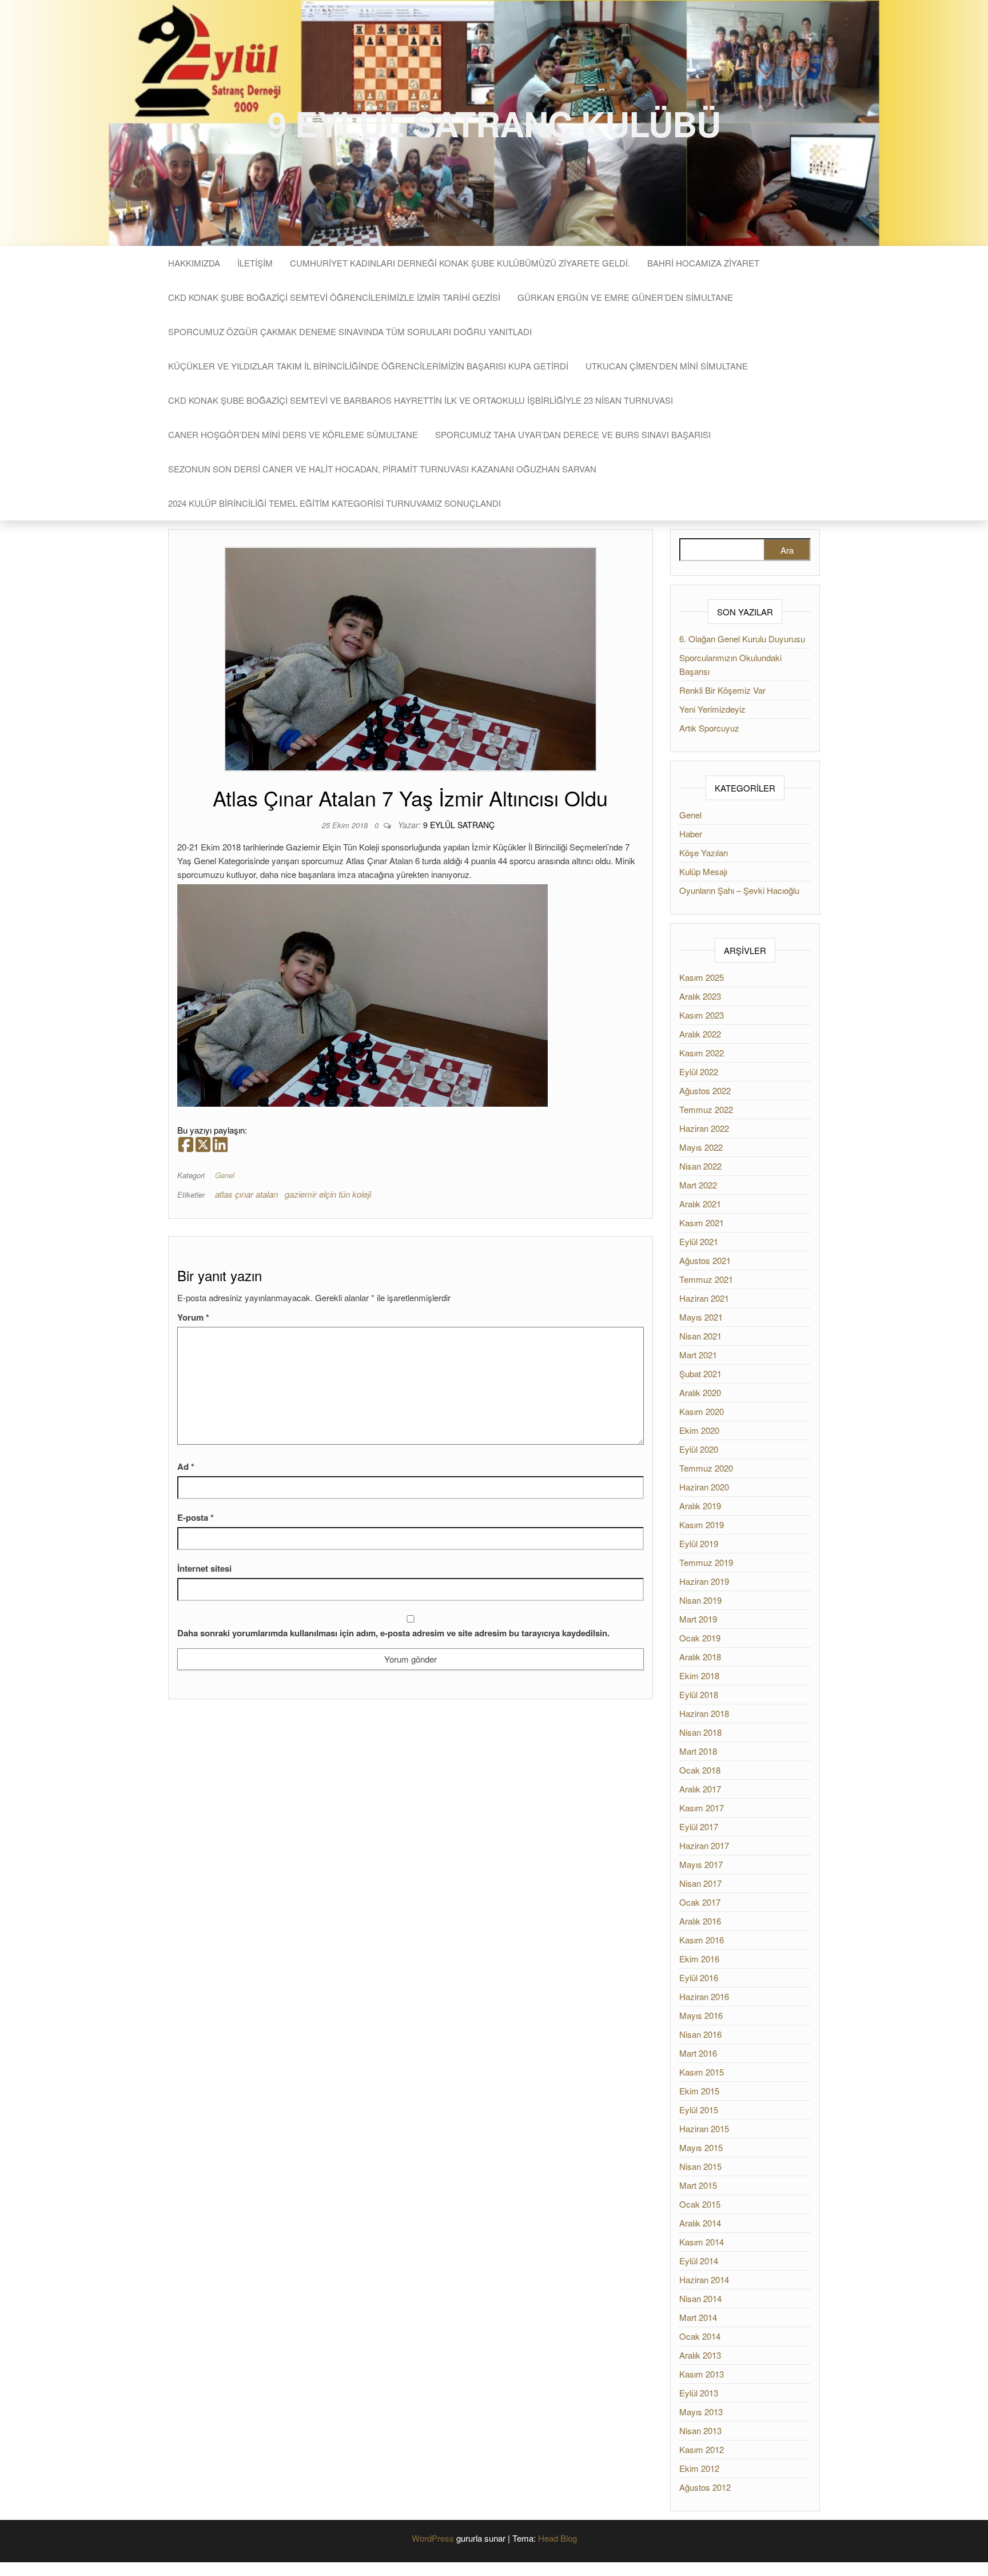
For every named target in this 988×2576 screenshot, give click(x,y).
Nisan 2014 (700, 2298)
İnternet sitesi (204, 1568)
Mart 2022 (698, 1185)
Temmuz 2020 (706, 1468)
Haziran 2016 (704, 1996)
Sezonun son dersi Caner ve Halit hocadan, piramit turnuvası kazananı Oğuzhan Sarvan (382, 469)
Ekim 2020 (699, 1430)
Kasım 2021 (702, 1223)
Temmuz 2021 (706, 1279)
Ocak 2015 (700, 2204)
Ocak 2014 (700, 2336)
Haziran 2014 (704, 2279)
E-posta (196, 1517)
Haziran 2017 (704, 1845)
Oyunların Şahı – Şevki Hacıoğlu (739, 890)
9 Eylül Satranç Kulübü (494, 123)
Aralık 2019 (700, 1506)
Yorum (193, 1317)
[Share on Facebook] (186, 1145)
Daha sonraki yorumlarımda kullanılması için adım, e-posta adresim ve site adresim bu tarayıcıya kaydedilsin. (393, 1633)
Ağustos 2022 (705, 1090)
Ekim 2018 (699, 1675)
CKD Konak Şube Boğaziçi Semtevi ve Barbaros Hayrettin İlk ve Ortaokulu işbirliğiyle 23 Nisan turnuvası (421, 400)
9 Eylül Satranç (459, 825)
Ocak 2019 (700, 1638)
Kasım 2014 (702, 2242)
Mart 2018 (698, 1751)
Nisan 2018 (700, 1732)
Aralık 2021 (700, 1204)
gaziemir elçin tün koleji (328, 1194)
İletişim (255, 263)
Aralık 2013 (700, 2355)
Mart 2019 (698, 1619)
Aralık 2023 (700, 996)
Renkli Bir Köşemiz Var (722, 690)
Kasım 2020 (702, 1411)
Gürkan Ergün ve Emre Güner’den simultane (625, 297)
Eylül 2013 (699, 2393)
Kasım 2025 (702, 977)
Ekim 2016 (699, 1959)
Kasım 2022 (702, 1053)
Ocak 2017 (700, 1902)
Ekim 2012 (699, 2468)
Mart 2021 (698, 1355)
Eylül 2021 (699, 1241)
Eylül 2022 (699, 1072)
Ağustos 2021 (705, 1260)
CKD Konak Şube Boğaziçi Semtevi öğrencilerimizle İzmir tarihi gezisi (334, 297)
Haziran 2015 (704, 2128)
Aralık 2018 (700, 1657)
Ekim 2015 (699, 2091)
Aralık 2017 (700, 1789)
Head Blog (557, 2538)
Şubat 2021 (700, 1374)
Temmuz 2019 (706, 1562)
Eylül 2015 (699, 2110)
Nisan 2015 (700, 2166)
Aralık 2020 (700, 1392)
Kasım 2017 (702, 1808)
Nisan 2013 (700, 2430)
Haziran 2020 (704, 1487)
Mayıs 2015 (701, 2147)
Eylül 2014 (699, 2261)
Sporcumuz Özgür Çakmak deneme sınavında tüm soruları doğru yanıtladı (350, 331)
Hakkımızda (194, 263)
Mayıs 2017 (701, 1864)
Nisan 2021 (700, 1336)
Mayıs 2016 (701, 2015)
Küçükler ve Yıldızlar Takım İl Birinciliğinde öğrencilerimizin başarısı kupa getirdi (368, 366)
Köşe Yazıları (704, 852)
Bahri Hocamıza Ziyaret (703, 263)
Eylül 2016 (699, 1977)
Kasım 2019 (702, 1524)
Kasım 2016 (702, 1940)
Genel (225, 1175)
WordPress (433, 2538)
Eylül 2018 (699, 1694)
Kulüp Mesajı (703, 871)
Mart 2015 (698, 2185)
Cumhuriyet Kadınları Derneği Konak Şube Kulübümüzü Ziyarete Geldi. (460, 263)
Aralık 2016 (700, 1921)
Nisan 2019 (700, 1600)
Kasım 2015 (702, 2072)
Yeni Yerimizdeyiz (712, 709)
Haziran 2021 (704, 1298)
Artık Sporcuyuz (709, 728)
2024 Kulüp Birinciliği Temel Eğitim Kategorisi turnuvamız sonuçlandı (334, 503)
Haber (691, 834)
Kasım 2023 (702, 1015)
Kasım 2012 (702, 2449)
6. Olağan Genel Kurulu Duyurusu (742, 639)
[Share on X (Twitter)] (203, 1145)
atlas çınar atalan (246, 1194)
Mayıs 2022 (701, 1147)
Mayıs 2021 (701, 1317)
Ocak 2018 (700, 1770)
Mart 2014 (698, 2317)
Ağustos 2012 (705, 2487)
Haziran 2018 (704, 1713)
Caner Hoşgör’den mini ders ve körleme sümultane (293, 434)
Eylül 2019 (699, 1543)
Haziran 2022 (704, 1128)
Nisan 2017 (700, 1883)
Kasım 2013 (702, 2374)
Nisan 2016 (700, 2034)
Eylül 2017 (699, 1826)
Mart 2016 (698, 2053)
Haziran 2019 (704, 1581)
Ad (186, 1466)
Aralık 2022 (700, 1034)
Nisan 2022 (700, 1166)
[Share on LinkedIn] (220, 1145)
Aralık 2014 (700, 2223)
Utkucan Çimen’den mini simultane (667, 366)
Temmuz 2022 (706, 1109)
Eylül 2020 (699, 1449)
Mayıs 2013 (701, 2412)
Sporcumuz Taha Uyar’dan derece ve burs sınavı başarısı (573, 434)
